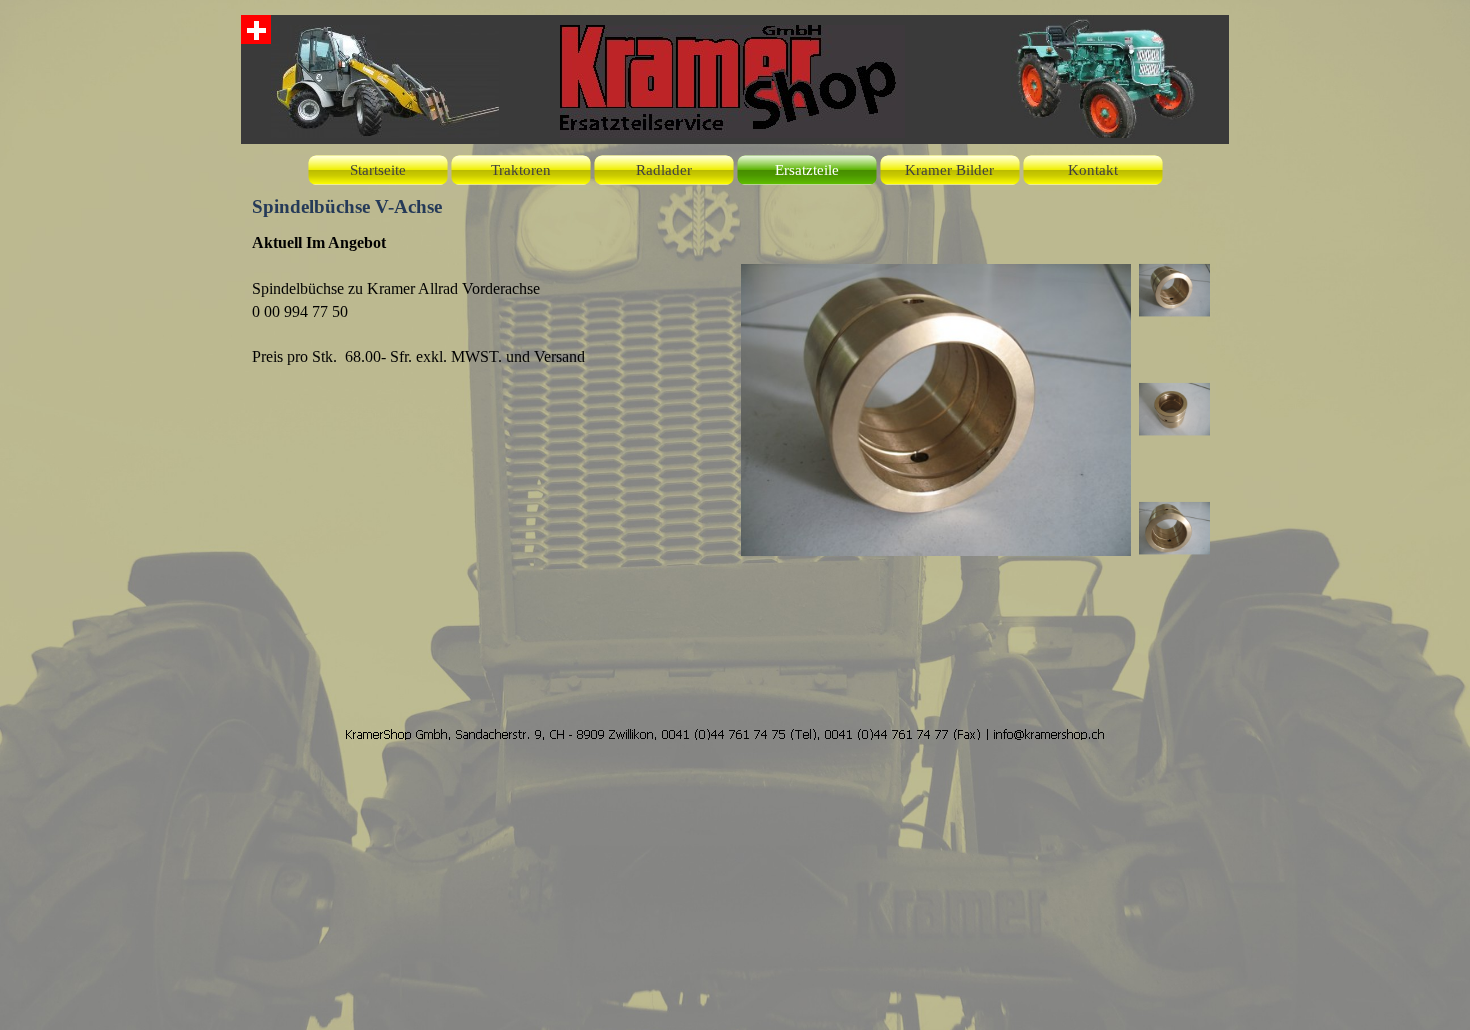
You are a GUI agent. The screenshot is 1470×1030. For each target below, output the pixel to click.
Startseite (378, 170)
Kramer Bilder (949, 170)
